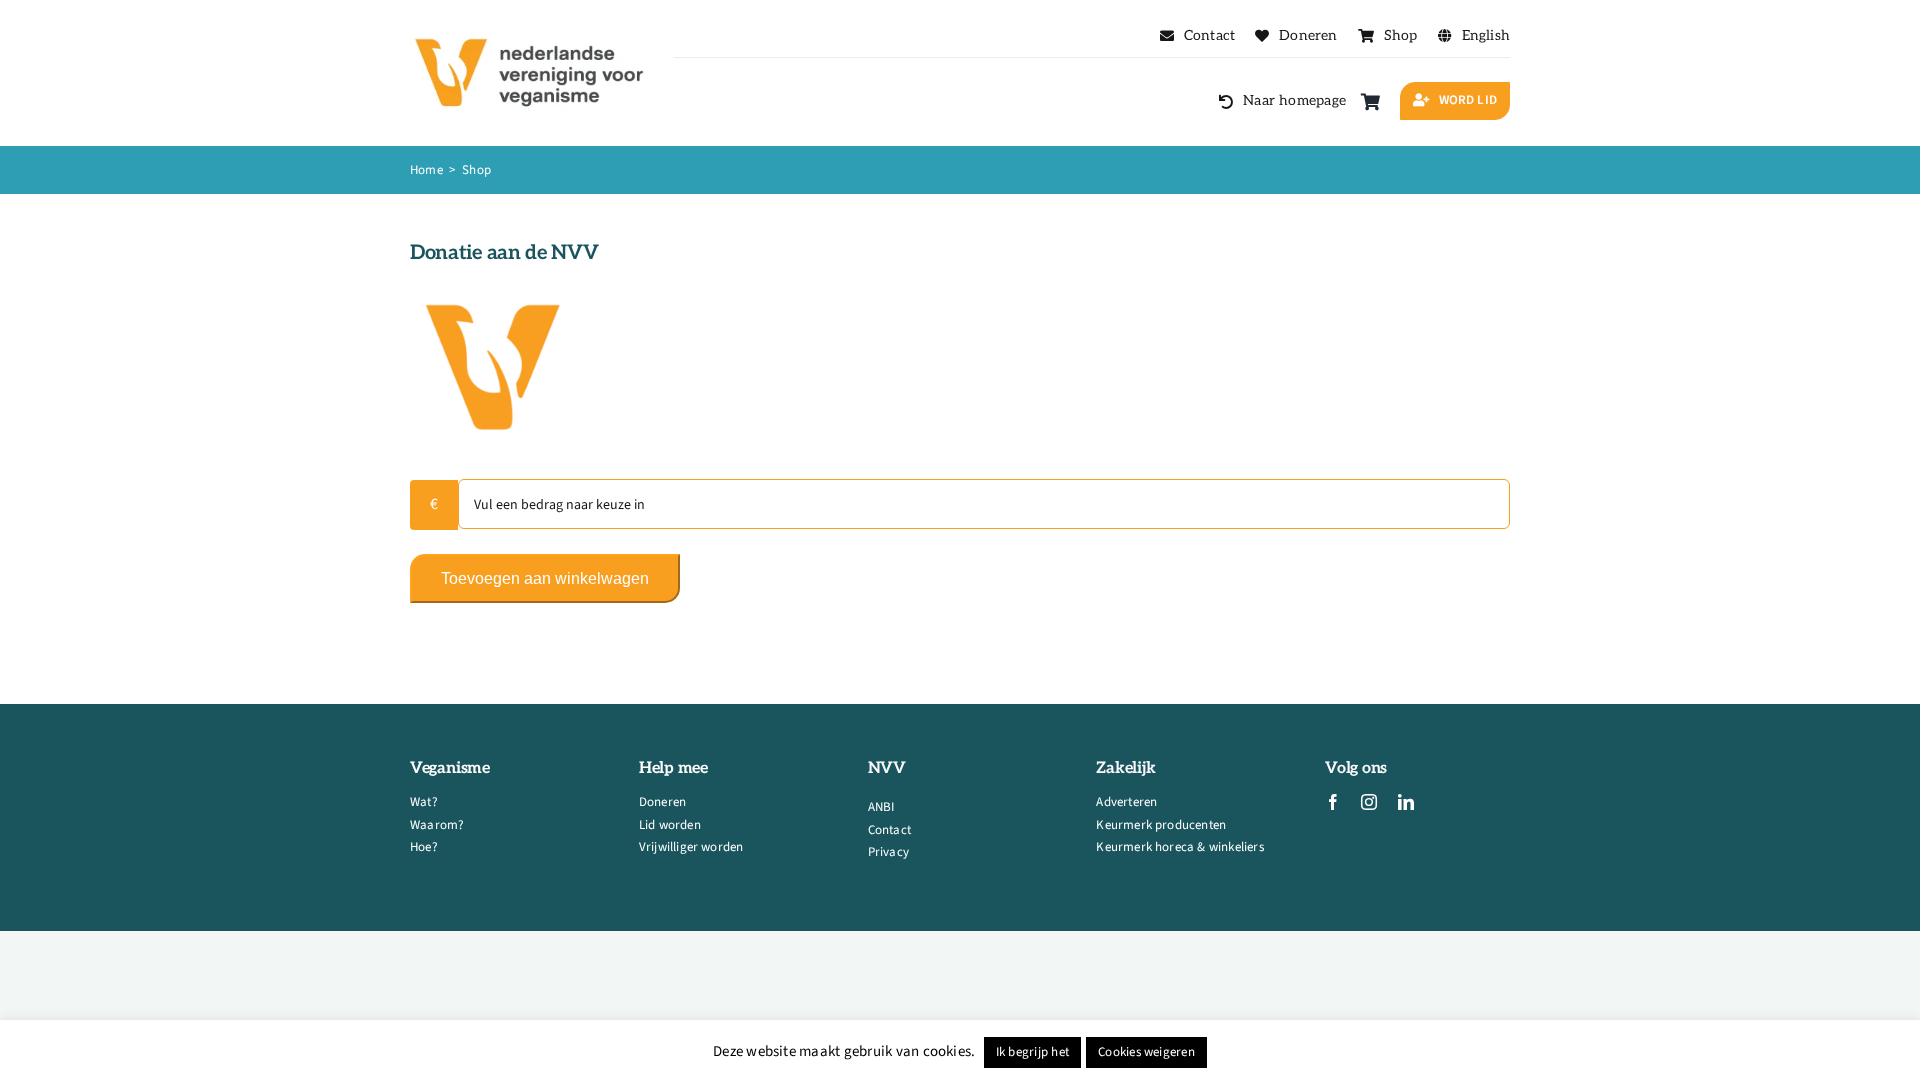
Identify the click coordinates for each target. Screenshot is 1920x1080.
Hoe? (424, 847)
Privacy (888, 852)
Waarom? (437, 825)
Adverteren (1126, 802)
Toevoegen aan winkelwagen (545, 578)
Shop (476, 170)
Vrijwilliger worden (691, 847)
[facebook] (1333, 802)
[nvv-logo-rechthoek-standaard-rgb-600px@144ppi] (531, 25)
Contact (889, 830)
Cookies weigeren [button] (1146, 1052)
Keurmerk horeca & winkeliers (1179, 847)
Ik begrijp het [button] (1032, 1052)
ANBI (881, 807)
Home (428, 170)
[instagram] (1369, 802)
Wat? (424, 802)
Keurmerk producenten (1161, 825)
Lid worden (670, 825)
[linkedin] (1406, 802)
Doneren (662, 802)
